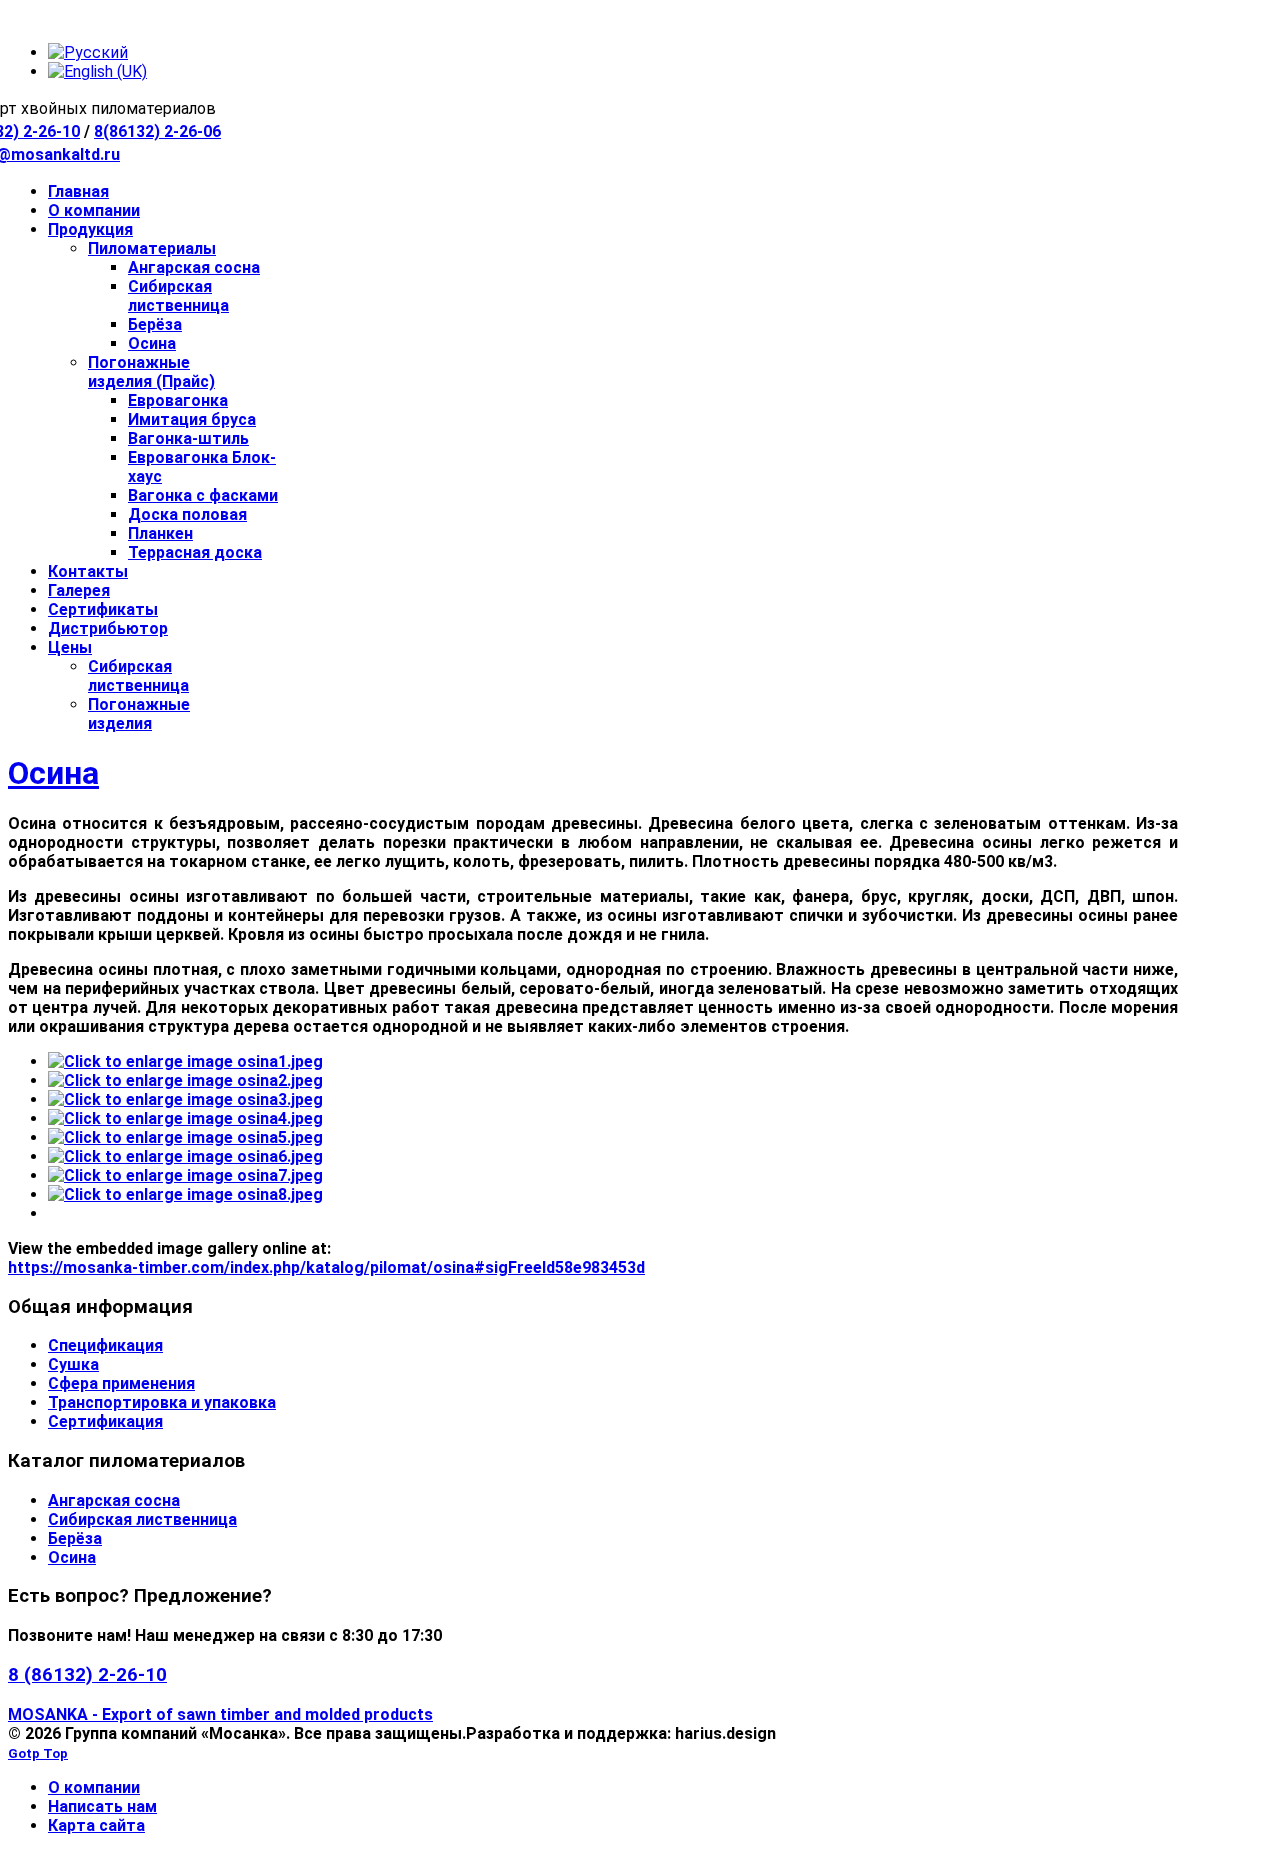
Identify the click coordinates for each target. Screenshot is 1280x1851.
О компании (94, 1787)
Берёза (75, 1538)
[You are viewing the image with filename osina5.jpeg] (185, 1137)
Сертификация (105, 1421)
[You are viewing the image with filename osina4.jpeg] (185, 1118)
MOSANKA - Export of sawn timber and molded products (220, 1714)
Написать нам (102, 1806)
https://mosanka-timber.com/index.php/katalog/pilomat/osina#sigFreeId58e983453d (326, 1267)
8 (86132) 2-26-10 (87, 1675)
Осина (53, 773)
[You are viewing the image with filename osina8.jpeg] (185, 1194)
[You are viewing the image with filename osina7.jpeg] (185, 1175)
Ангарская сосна (114, 1500)
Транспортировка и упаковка (162, 1402)
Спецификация (105, 1345)
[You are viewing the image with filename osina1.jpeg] (185, 1061)
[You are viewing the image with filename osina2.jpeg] (185, 1080)
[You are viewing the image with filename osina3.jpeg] (185, 1099)
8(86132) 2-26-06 (157, 131)
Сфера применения (121, 1383)
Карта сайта (96, 1825)
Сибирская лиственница (142, 1519)
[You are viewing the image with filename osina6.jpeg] (185, 1156)
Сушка (73, 1364)
